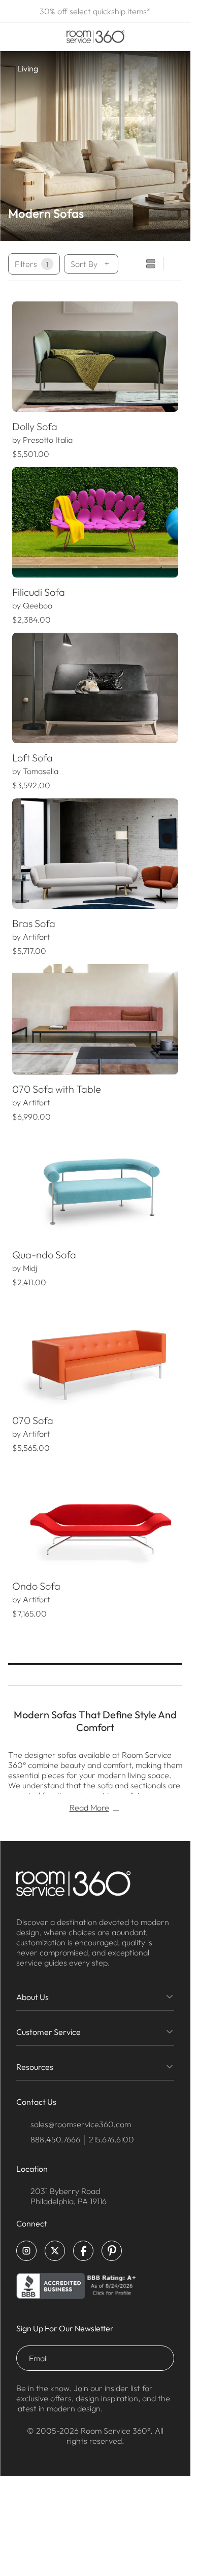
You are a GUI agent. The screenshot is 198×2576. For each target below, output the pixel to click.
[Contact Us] (157, 36)
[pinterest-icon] (112, 2251)
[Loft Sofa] (95, 688)
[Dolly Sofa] (95, 357)
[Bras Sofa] (95, 854)
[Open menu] (11, 36)
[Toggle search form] (143, 36)
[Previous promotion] (11, 11)
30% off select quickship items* (95, 11)
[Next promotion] (179, 11)
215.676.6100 (111, 2139)
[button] (21, 357)
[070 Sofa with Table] (95, 1019)
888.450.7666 (55, 2139)
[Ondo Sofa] (95, 1516)
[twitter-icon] (55, 2251)
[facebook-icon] (83, 2251)
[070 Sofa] (95, 1351)
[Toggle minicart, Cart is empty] (175, 36)
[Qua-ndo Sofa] (95, 1185)
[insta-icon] (26, 2251)
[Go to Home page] (95, 37)
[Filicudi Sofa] (95, 522)
